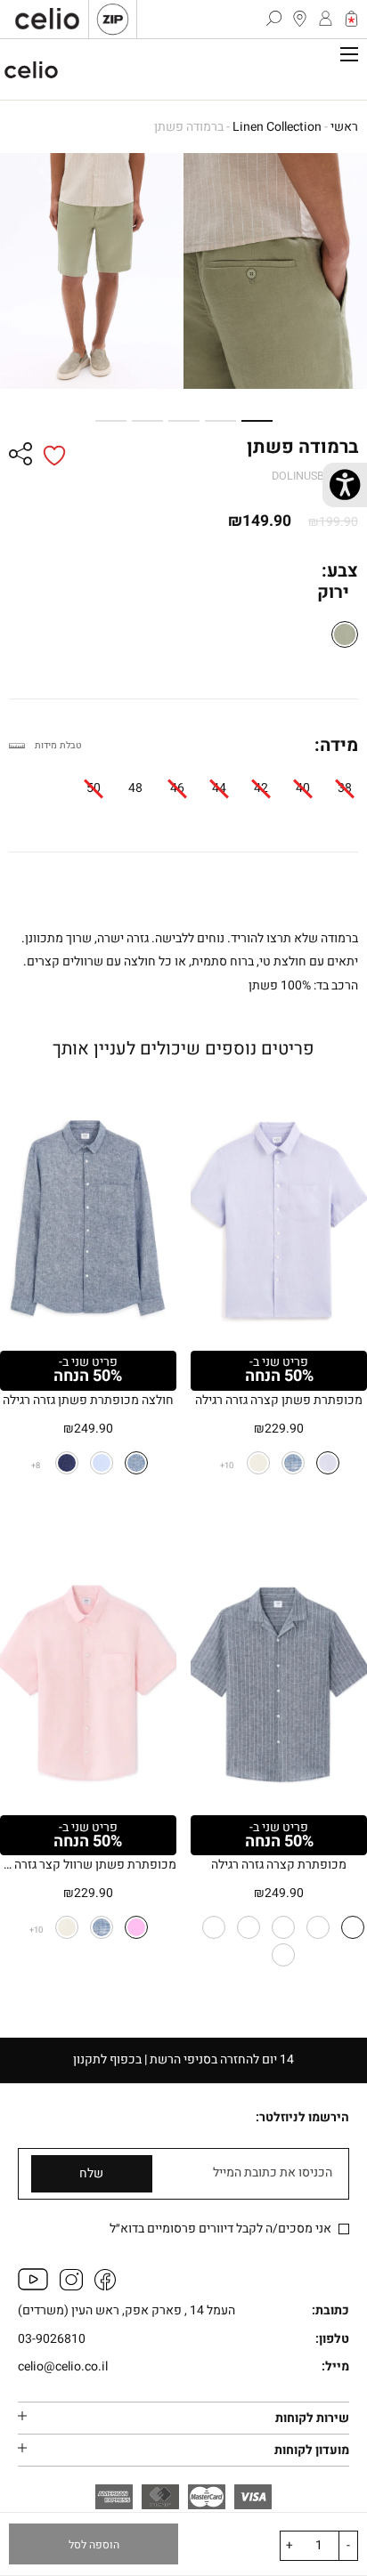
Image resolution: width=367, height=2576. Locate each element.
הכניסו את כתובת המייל (273, 2173)
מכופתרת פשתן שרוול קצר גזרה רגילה (88, 1865)
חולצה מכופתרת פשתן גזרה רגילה (88, 1400)
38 (345, 788)
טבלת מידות (58, 745)
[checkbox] (344, 2229)
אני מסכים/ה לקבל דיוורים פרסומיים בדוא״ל (222, 2229)
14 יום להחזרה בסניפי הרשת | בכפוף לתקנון (183, 2059)
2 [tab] (227, 421)
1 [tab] (264, 421)
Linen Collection (277, 127)
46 (177, 788)
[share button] (20, 456)
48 (135, 788)
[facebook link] (105, 2286)
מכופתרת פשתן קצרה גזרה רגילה (279, 1400)
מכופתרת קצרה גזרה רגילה (279, 1865)
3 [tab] (191, 421)
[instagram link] (71, 2286)
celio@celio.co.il (63, 2367)
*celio (31, 69)
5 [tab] (118, 421)
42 (261, 788)
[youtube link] (33, 2286)
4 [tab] (154, 421)
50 (94, 788)
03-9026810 (52, 2340)
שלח (91, 2173)
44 (219, 788)
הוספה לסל (94, 2545)
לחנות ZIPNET (113, 19)
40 (303, 788)
